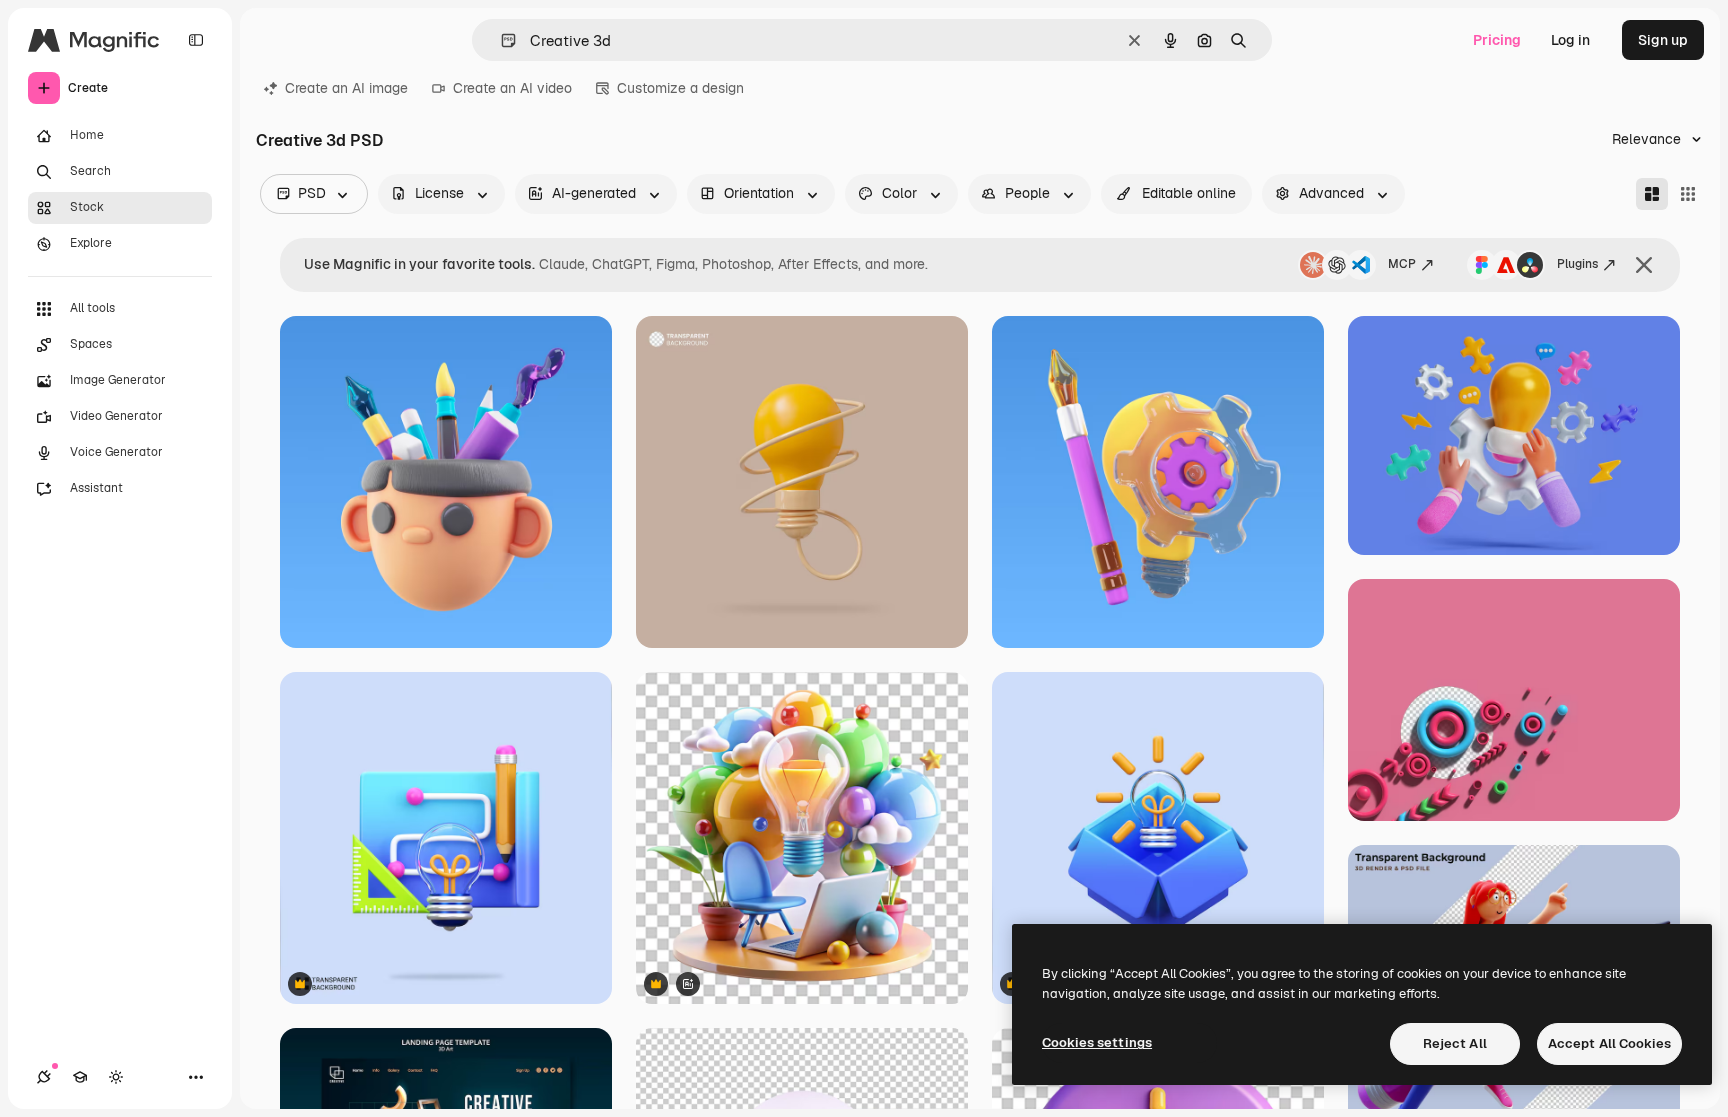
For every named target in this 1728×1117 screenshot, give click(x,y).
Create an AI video (512, 88)
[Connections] (44, 1077)
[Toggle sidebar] (196, 40)
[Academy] (80, 1077)
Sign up (1663, 40)
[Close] (1644, 265)
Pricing (1497, 40)
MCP (1402, 264)
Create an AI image (346, 88)
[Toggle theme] (116, 1077)
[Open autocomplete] (500, 40)
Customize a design (680, 88)
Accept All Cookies (1609, 1043)
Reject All (1455, 1043)
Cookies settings (1097, 1042)
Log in (1570, 40)
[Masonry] (1652, 194)
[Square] (1688, 194)
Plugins (1577, 264)
